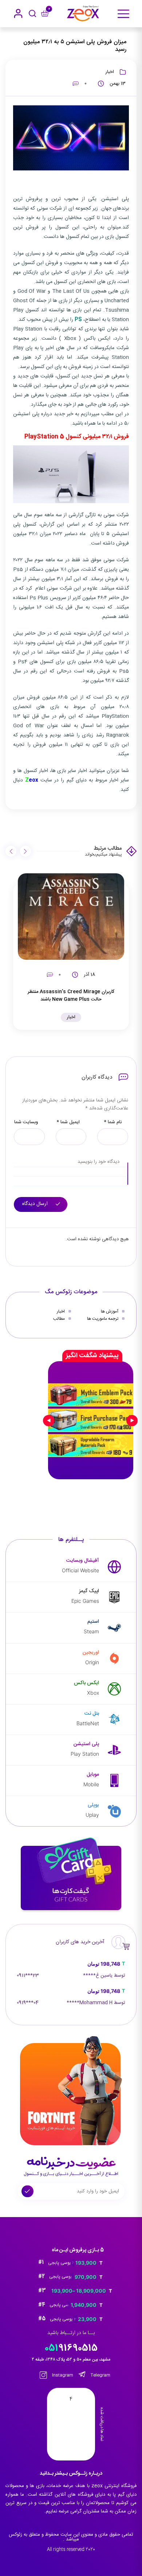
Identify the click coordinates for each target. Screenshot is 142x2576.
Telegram (100, 2375)
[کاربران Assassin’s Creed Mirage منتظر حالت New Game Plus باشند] (71, 917)
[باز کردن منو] (123, 14)
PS (78, 320)
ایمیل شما (68, 1122)
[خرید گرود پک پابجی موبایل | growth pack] (91, 1420)
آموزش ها (110, 1311)
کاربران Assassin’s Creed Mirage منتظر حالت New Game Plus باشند (71, 995)
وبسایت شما (26, 1122)
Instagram (62, 2375)
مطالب (59, 1319)
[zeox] (83, 14)
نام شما (113, 1122)
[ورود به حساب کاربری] (18, 13)
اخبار (110, 72)
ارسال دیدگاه (36, 1204)
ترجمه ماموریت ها (103, 1319)
